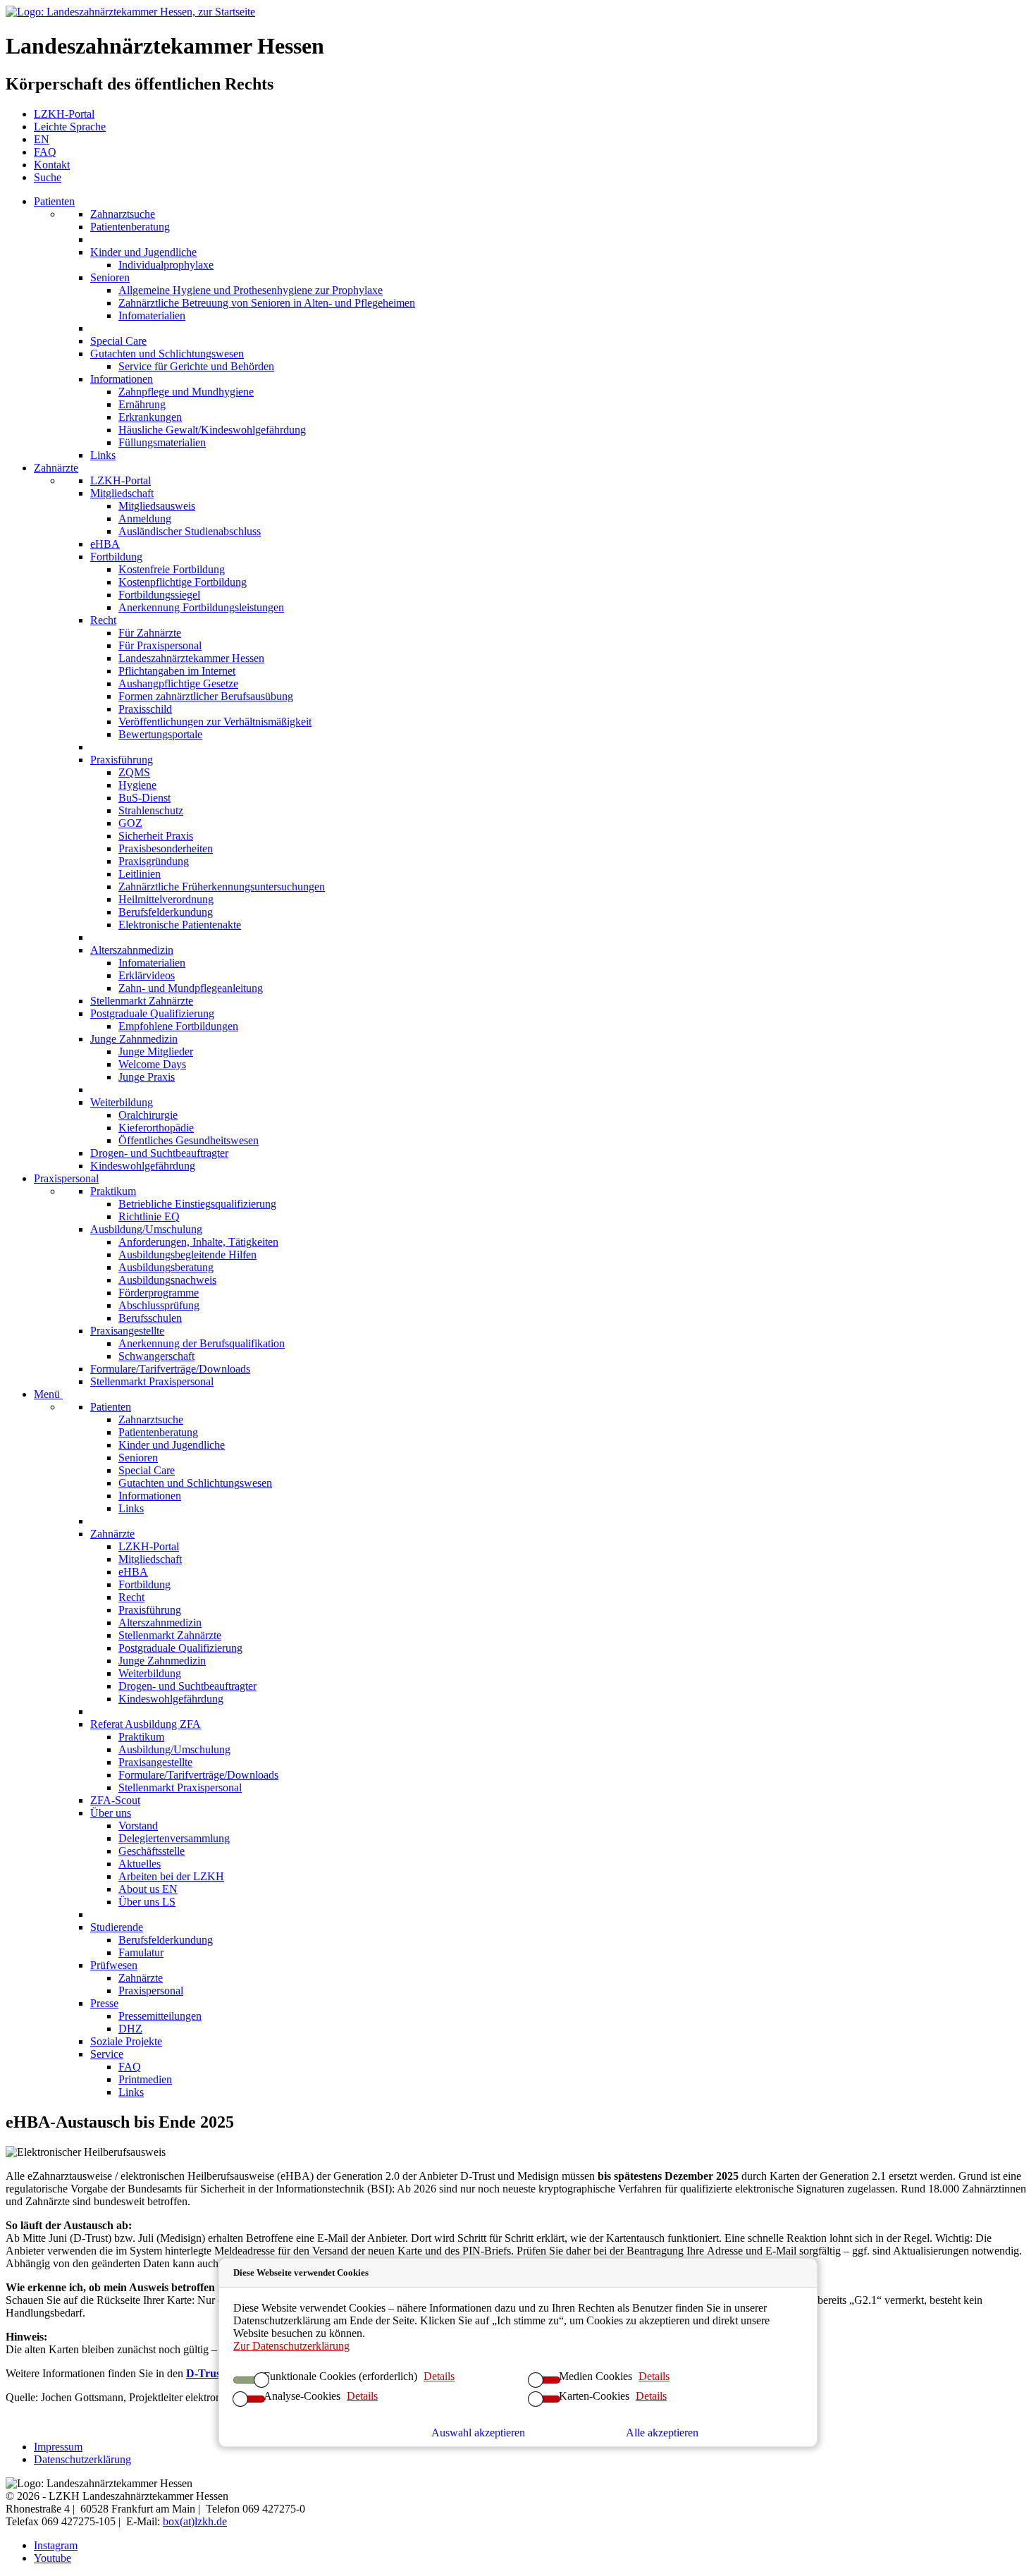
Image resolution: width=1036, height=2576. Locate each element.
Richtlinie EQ (149, 1216)
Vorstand (138, 1826)
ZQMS (134, 772)
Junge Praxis (147, 1077)
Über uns (111, 1813)
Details (439, 2376)
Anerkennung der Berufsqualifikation (202, 1343)
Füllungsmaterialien (162, 442)
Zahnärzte (56, 468)
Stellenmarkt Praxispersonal (152, 1381)
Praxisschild (145, 709)
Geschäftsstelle (152, 1851)
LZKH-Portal (121, 480)
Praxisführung (122, 760)
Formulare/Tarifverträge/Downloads (170, 1369)
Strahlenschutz (151, 810)
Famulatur (141, 1952)
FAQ (130, 2067)
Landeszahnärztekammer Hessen (191, 658)
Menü (48, 1394)
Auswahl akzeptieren (478, 2433)
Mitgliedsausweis (157, 506)
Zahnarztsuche (123, 214)
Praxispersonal (66, 1178)
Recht (103, 620)
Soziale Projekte (126, 2041)
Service (107, 2054)
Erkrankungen (150, 417)
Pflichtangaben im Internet (177, 671)
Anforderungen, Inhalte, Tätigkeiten (198, 1242)
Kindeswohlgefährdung (143, 1166)
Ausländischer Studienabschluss (190, 531)
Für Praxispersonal (160, 645)
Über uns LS (147, 1902)
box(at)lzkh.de (195, 2521)
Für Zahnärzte (150, 633)
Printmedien (145, 2079)
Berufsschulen (150, 1318)
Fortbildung (116, 557)
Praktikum (113, 1191)
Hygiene (137, 785)
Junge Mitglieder (156, 1051)
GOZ (130, 823)
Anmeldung (145, 519)
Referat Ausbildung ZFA (146, 1724)
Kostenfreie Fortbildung (172, 569)
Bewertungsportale (160, 734)
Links (103, 455)
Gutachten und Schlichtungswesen (167, 354)
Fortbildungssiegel (159, 595)
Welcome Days (152, 1064)
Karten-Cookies (594, 2396)
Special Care (118, 341)
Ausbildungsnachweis (167, 1280)
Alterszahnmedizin (132, 950)
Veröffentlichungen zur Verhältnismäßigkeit (215, 722)
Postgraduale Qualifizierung (152, 1013)
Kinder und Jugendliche (143, 252)
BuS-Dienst (144, 798)
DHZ (130, 2029)
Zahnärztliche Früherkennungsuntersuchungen (222, 887)
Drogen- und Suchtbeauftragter (159, 1153)
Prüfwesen (114, 1965)
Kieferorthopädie (156, 1128)
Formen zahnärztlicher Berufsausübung (206, 696)
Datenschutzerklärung (82, 2459)
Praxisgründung (154, 861)
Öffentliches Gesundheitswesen (189, 1140)
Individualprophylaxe (166, 265)
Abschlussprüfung (159, 1305)
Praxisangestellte (127, 1331)
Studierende (117, 1927)
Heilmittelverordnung (166, 899)
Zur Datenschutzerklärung (291, 2346)
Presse (104, 2003)
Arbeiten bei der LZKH (171, 1876)
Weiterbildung (122, 1102)
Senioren (110, 277)
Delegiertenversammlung (174, 1838)
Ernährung (142, 404)
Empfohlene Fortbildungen (178, 1026)
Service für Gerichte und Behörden (196, 366)
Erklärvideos (147, 975)
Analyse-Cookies (302, 2396)
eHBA (105, 544)
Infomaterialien (152, 315)
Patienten (54, 201)
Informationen (122, 379)
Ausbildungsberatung (166, 1267)
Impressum (58, 2447)
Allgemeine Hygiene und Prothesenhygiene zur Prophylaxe (251, 290)
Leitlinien (140, 874)
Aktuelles (140, 1864)
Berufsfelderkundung (166, 912)
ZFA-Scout (115, 1800)
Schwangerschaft (156, 1356)
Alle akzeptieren (662, 2433)
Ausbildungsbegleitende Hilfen (187, 1255)
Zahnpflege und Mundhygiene (186, 392)
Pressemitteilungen (160, 2016)
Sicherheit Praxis (156, 836)
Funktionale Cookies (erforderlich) (340, 2376)
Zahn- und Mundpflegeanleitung (191, 988)
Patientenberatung (130, 227)
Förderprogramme (159, 1293)
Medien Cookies (596, 2376)
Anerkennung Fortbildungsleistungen (201, 607)
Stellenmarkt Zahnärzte (142, 1001)
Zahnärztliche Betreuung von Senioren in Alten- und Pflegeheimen (267, 303)
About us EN (148, 1889)
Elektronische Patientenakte (180, 925)
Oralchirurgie (148, 1115)
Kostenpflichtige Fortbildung (183, 582)
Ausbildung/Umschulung (146, 1229)
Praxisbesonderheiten (166, 848)
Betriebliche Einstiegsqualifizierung (197, 1204)
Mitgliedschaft (122, 493)
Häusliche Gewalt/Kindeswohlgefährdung (212, 430)
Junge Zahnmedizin (134, 1039)
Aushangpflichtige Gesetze (178, 683)
